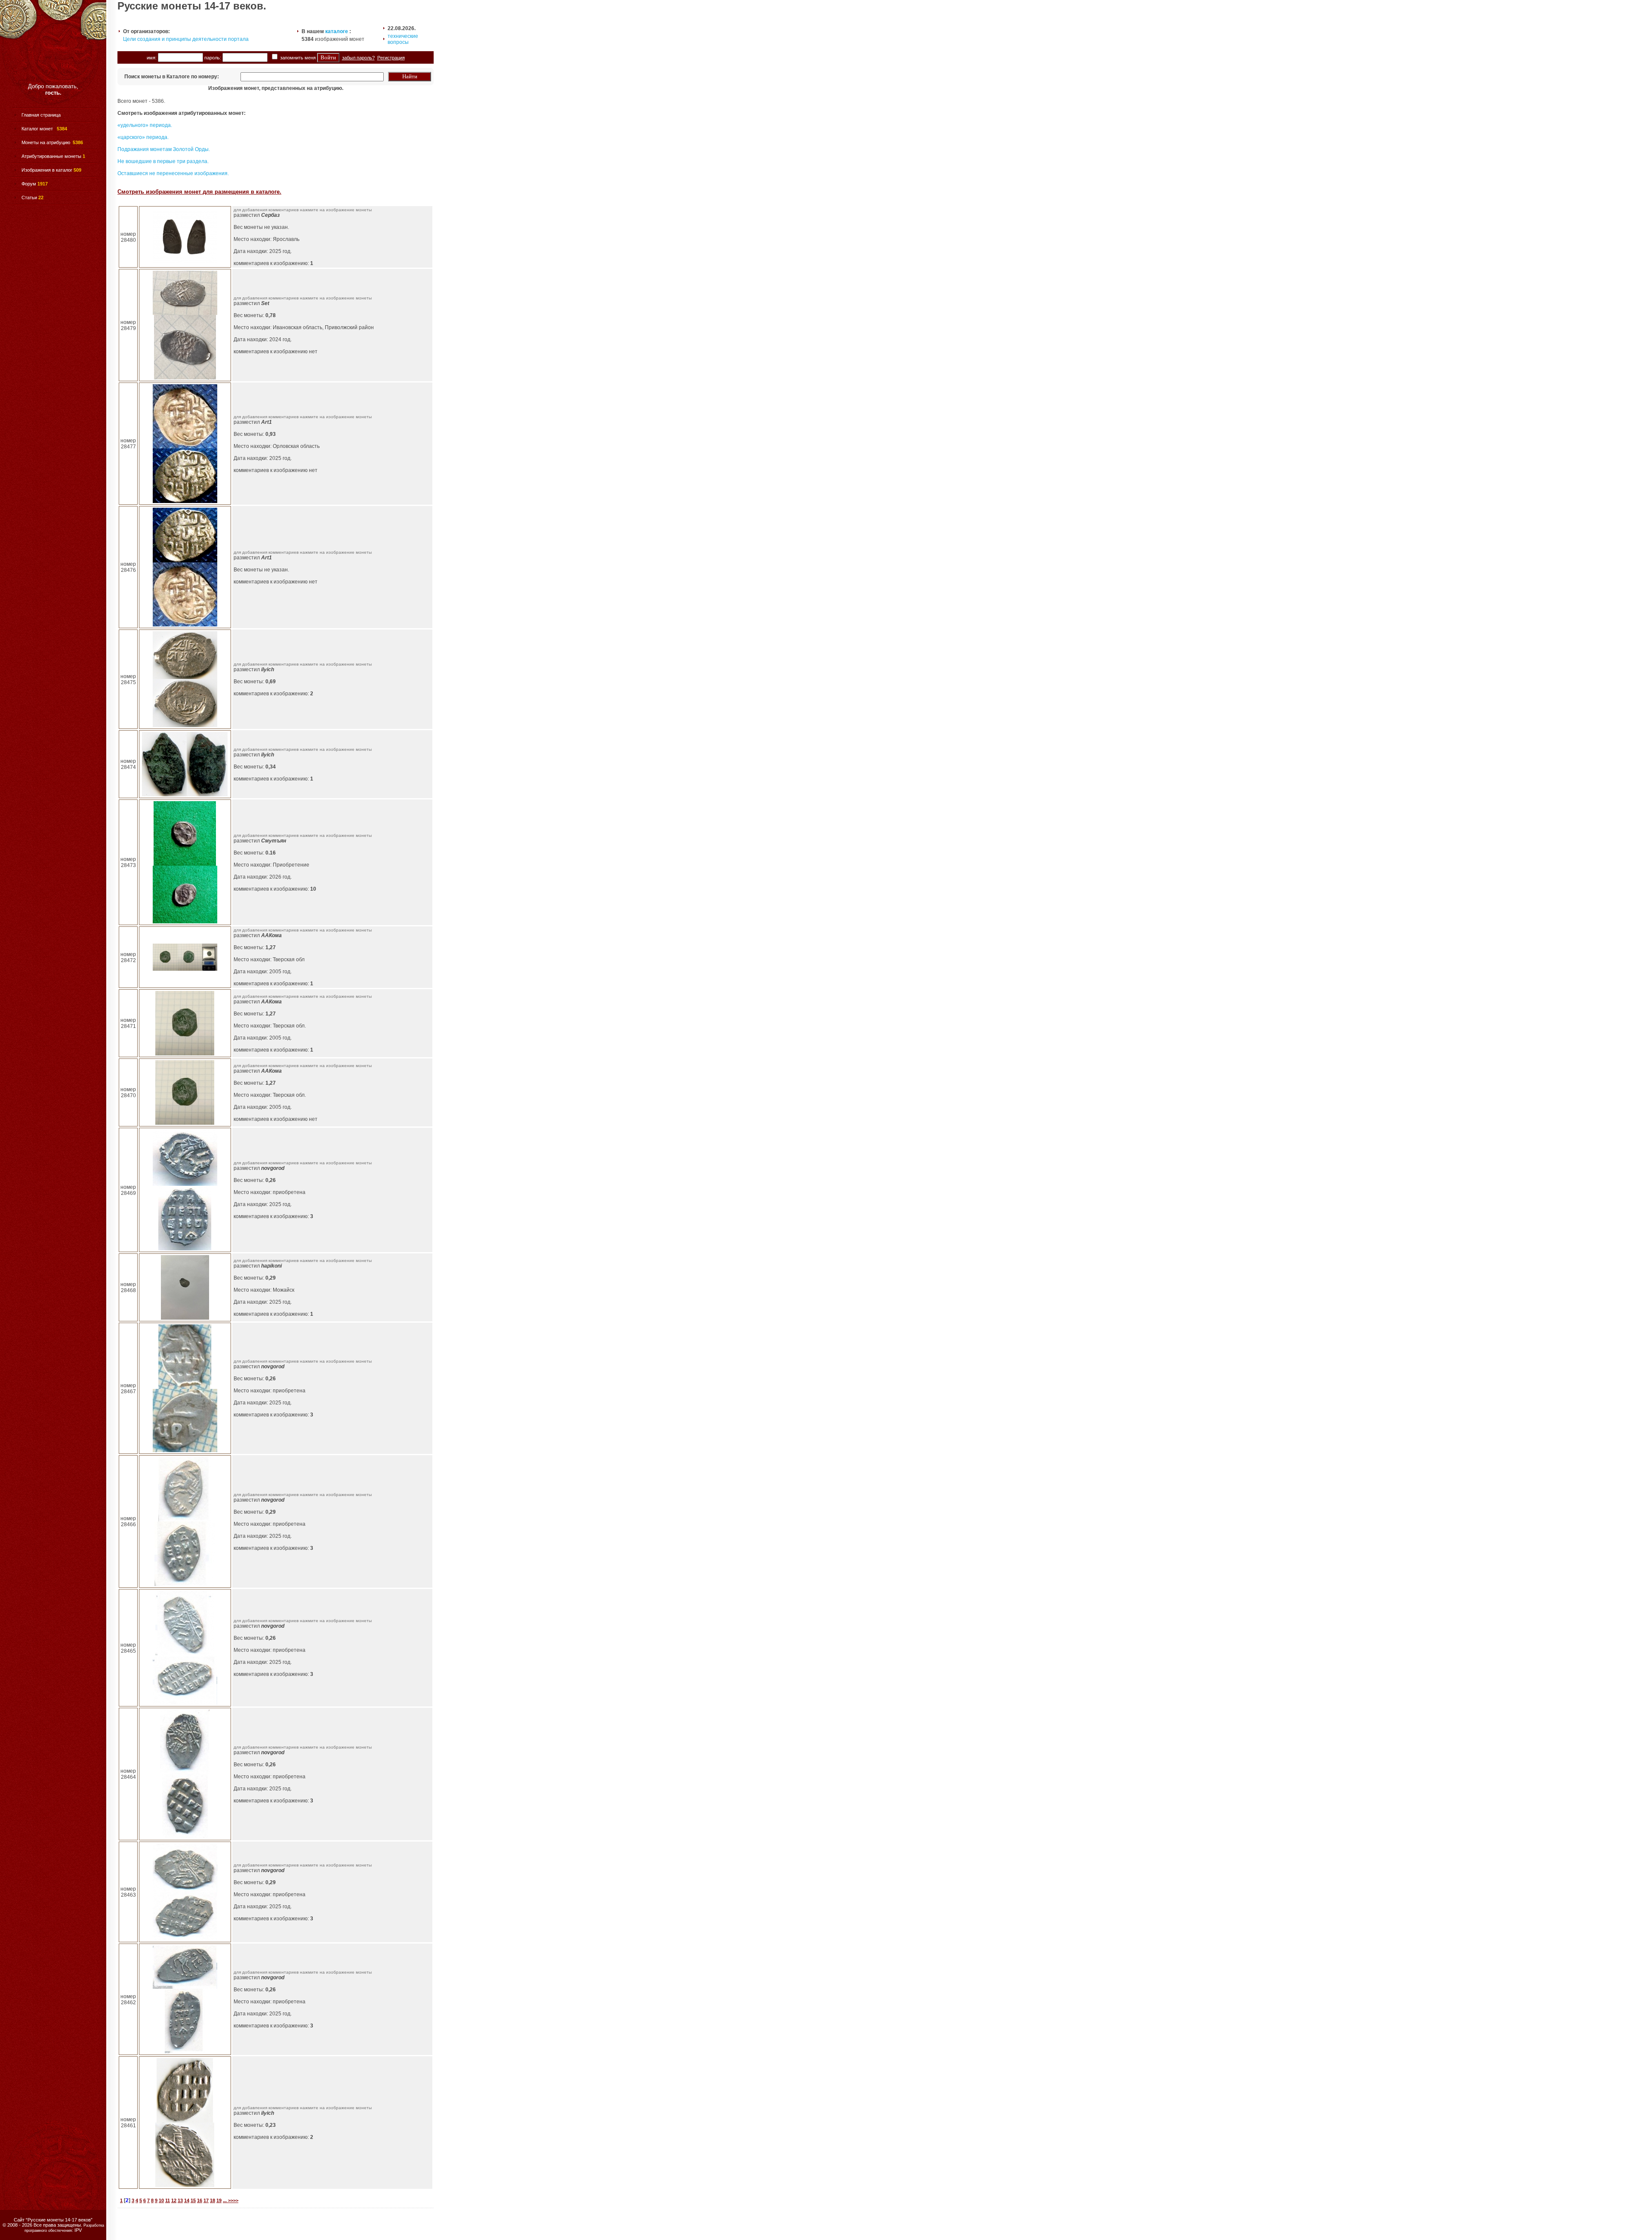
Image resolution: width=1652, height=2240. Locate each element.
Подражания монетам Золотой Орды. (164, 149)
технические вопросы (403, 39)
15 (193, 2200)
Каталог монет (38, 129)
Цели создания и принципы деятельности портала (186, 39)
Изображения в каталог (47, 170)
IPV (78, 2230)
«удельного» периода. (145, 125)
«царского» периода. (143, 137)
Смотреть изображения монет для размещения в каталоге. (199, 192)
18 (213, 2200)
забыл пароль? (358, 58)
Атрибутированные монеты (51, 156)
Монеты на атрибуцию (46, 142)
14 (187, 2200)
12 (174, 2200)
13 (180, 2200)
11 (168, 2200)
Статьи (29, 197)
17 (206, 2200)
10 (161, 2200)
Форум (29, 184)
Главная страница (41, 115)
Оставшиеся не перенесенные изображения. (173, 173)
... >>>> (231, 2200)
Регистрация (391, 58)
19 (219, 2200)
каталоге (337, 31)
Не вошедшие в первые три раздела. (163, 161)
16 (200, 2200)
